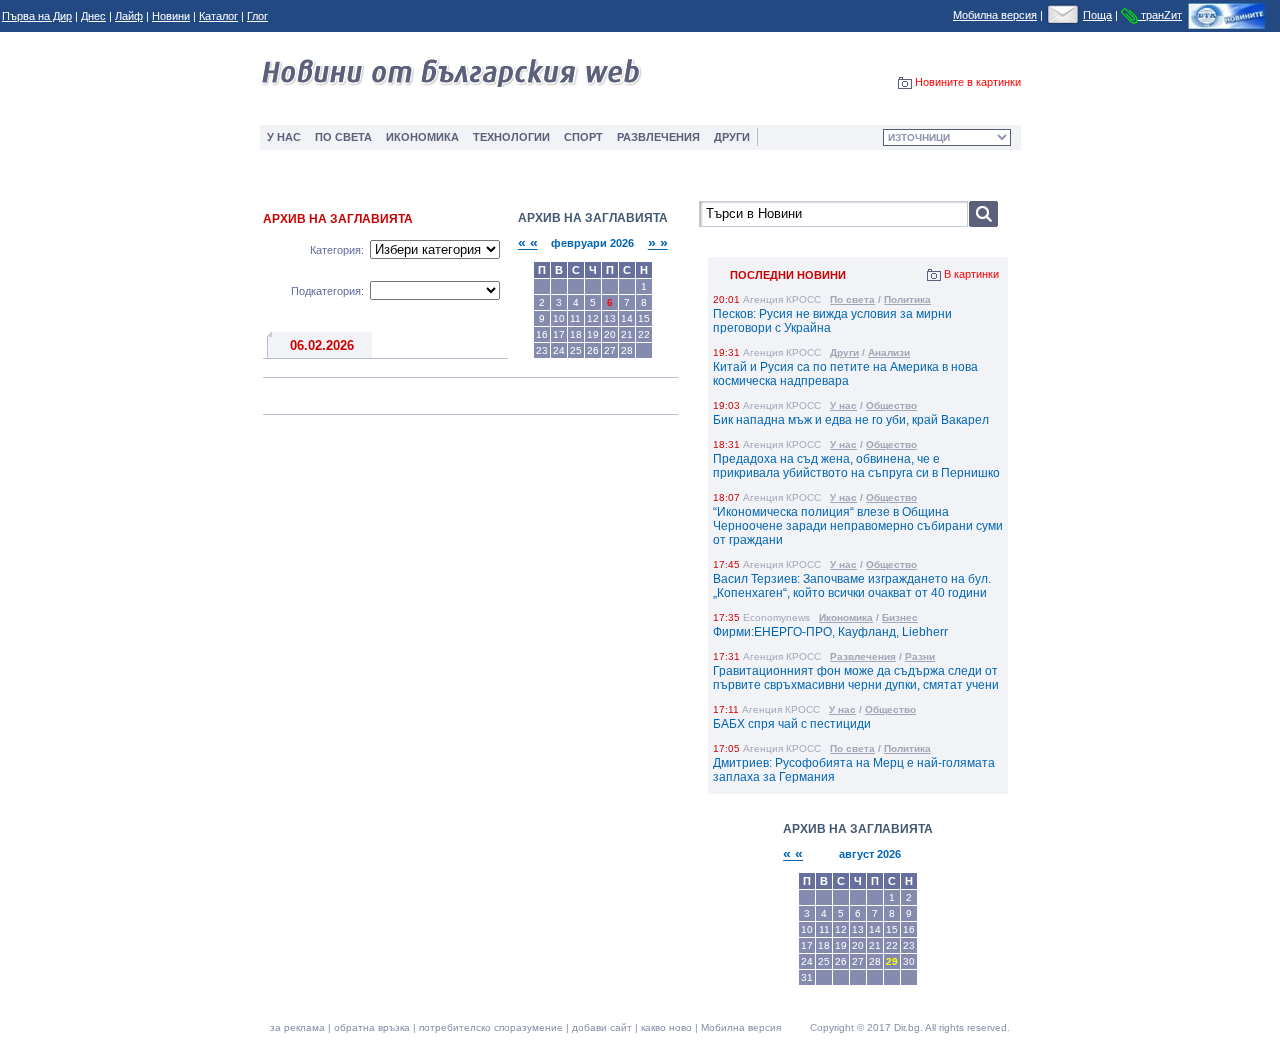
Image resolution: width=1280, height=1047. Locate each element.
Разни (920, 656)
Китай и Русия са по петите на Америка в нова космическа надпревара (845, 374)
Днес (93, 16)
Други (844, 352)
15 (644, 318)
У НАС (284, 137)
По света (852, 299)
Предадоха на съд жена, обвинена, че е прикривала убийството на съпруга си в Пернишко (856, 466)
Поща (1097, 15)
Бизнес (900, 617)
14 (627, 318)
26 (593, 350)
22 (644, 334)
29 (892, 961)
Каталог (218, 16)
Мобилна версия (995, 15)
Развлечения (863, 656)
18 (576, 334)
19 (593, 334)
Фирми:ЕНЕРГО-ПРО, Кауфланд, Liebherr (830, 632)
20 (610, 334)
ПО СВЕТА (343, 137)
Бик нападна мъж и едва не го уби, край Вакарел (851, 420)
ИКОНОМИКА (422, 137)
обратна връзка (372, 1027)
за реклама (297, 1027)
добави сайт (602, 1027)
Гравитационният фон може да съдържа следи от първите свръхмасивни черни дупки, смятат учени (856, 678)
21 (627, 334)
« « (528, 243)
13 (610, 318)
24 (559, 350)
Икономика (846, 617)
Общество (891, 405)
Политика (907, 299)
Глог (257, 16)
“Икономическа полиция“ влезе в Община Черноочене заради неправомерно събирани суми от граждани (858, 526)
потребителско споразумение (491, 1027)
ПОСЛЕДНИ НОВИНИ (788, 275)
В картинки (971, 274)
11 (575, 318)
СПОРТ (583, 137)
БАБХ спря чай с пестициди (792, 724)
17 (559, 334)
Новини (171, 16)
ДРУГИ (732, 137)
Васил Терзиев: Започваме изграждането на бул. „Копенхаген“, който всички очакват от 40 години (852, 586)
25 (576, 350)
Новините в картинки (968, 82)
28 (627, 350)
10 (559, 318)
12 (593, 318)
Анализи (889, 352)
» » (658, 243)
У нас (843, 405)
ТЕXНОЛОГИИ (511, 137)
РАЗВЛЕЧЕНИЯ (658, 137)
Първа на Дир (37, 16)
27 (610, 350)
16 (542, 334)
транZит (1160, 15)
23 (542, 350)
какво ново (666, 1027)
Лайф (129, 16)
